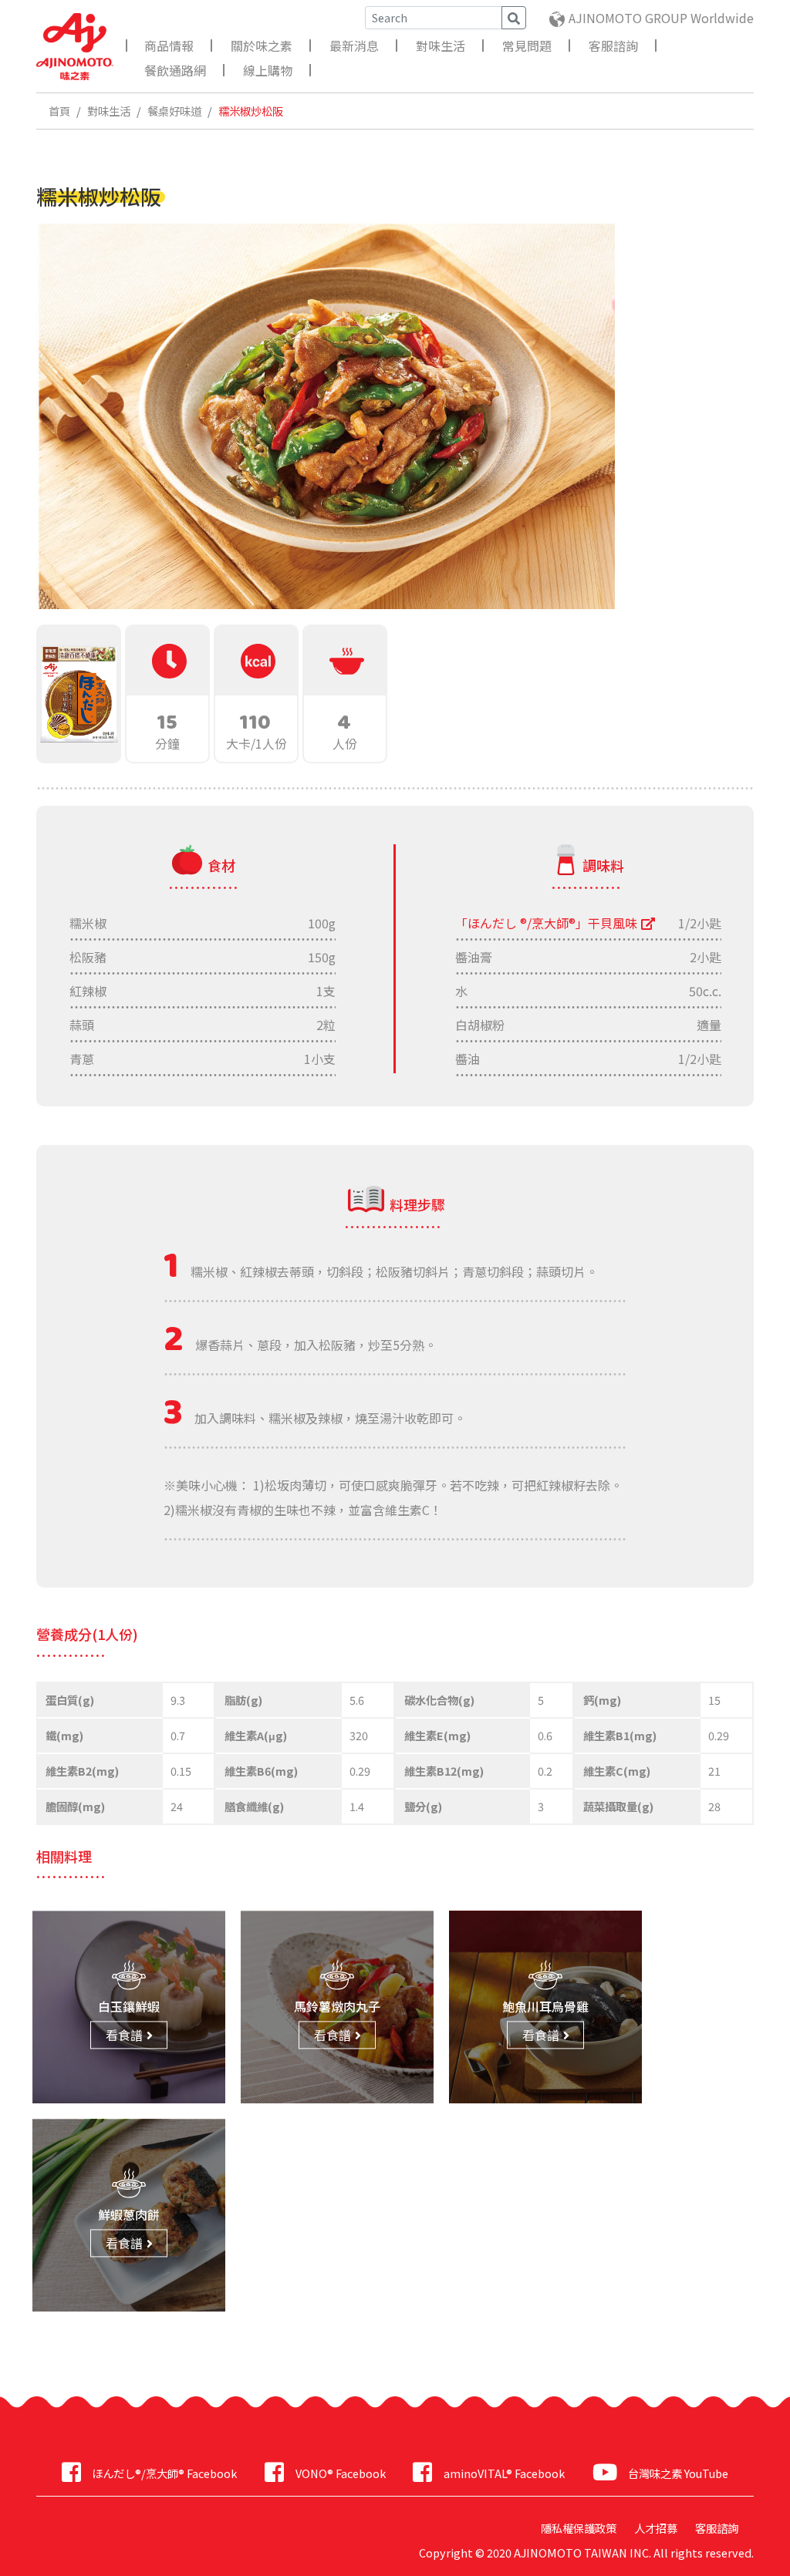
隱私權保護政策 (579, 2528)
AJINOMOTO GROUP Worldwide (661, 18)
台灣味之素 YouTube (678, 2473)
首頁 (59, 111)
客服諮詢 (613, 45)
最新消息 (354, 45)
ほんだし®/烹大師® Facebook (164, 2473)
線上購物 (268, 70)
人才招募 (656, 2528)
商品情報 (169, 45)
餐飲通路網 (175, 70)
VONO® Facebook (340, 2473)
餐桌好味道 (174, 111)
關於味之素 (262, 45)
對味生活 (441, 45)
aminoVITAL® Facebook (504, 2473)
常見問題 (527, 45)
